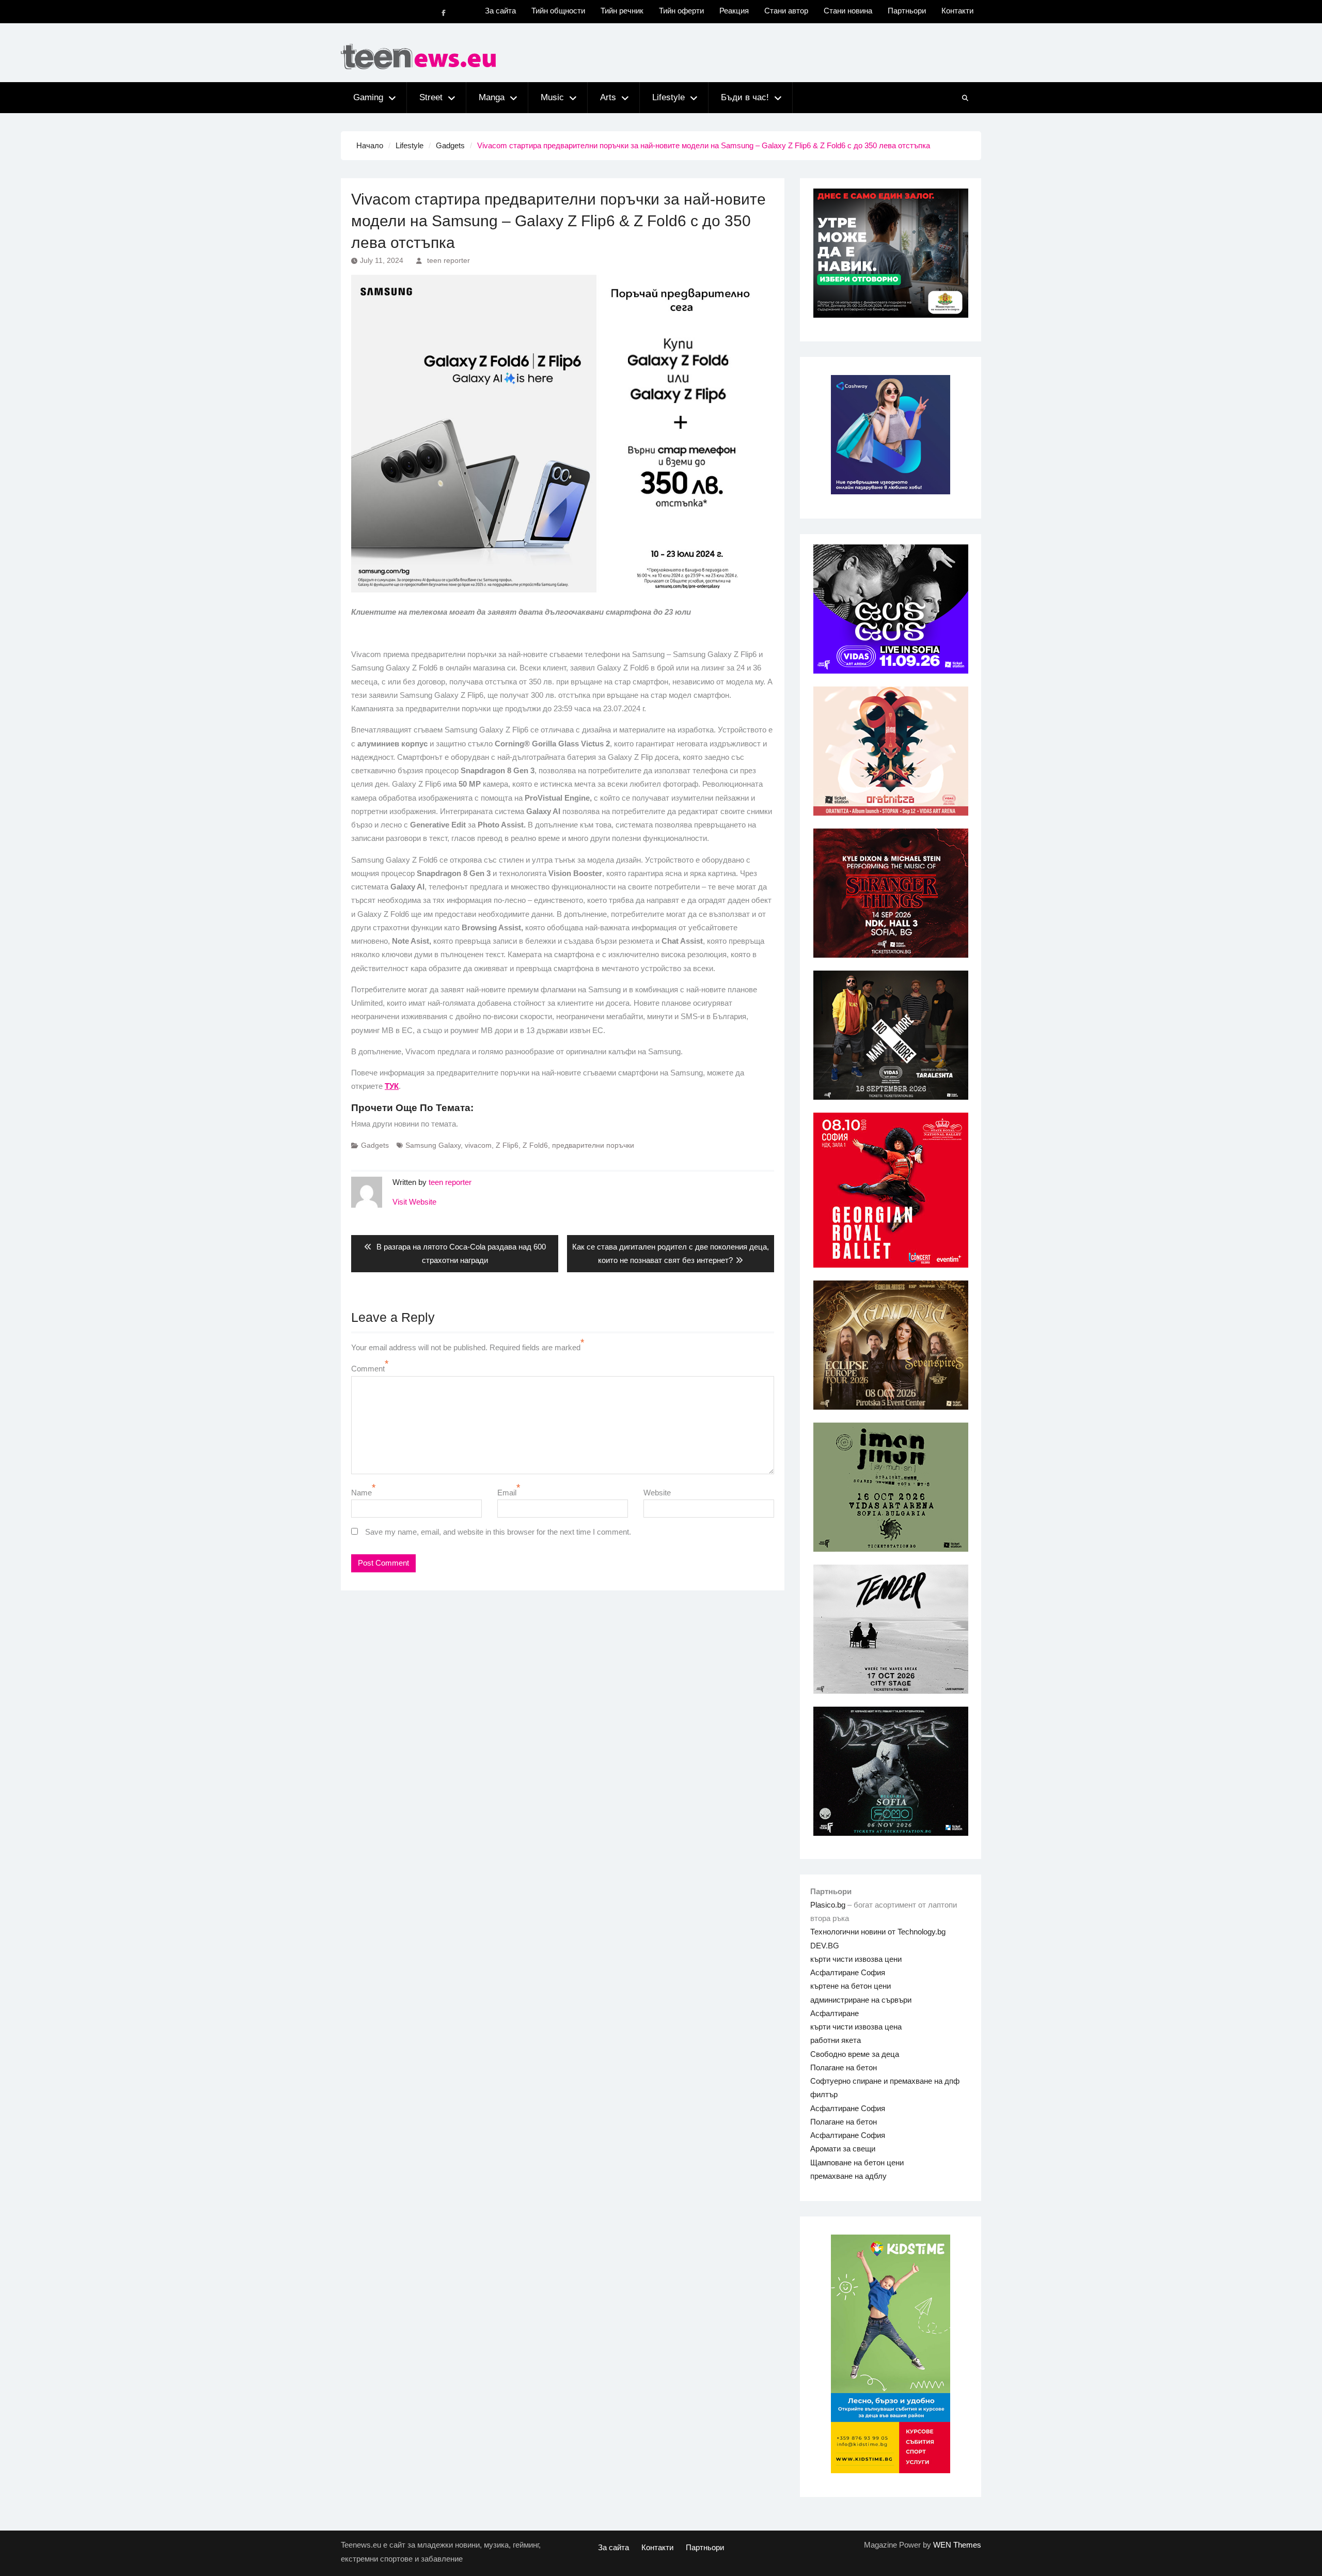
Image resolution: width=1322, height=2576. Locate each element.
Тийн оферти (681, 11)
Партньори (907, 11)
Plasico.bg (828, 1905)
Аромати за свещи (843, 2149)
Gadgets (375, 1145)
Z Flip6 (507, 1145)
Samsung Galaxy (433, 1145)
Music (552, 97)
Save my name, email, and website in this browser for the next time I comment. (498, 1532)
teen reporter (448, 260)
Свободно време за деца (855, 2054)
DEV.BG (825, 1946)
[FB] (444, 13)
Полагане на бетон (844, 2067)
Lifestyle (668, 97)
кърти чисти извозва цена (856, 2027)
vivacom (478, 1145)
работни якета (836, 2040)
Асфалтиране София (848, 1972)
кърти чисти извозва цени (856, 1959)
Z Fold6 (535, 1145)
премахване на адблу (848, 2176)
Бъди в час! (745, 97)
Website (657, 1493)
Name (361, 1493)
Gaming (368, 97)
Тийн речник (622, 11)
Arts (608, 97)
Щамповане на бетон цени (857, 2163)
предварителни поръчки (593, 1145)
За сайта (500, 11)
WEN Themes (957, 2545)
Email (507, 1493)
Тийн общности (558, 11)
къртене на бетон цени (851, 1986)
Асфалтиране (835, 2013)
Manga (492, 97)
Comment (368, 1369)
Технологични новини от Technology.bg (878, 1932)
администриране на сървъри (861, 2000)
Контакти (957, 11)
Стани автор (786, 11)
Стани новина (848, 11)
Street (431, 97)
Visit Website (414, 1202)
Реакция (734, 11)
